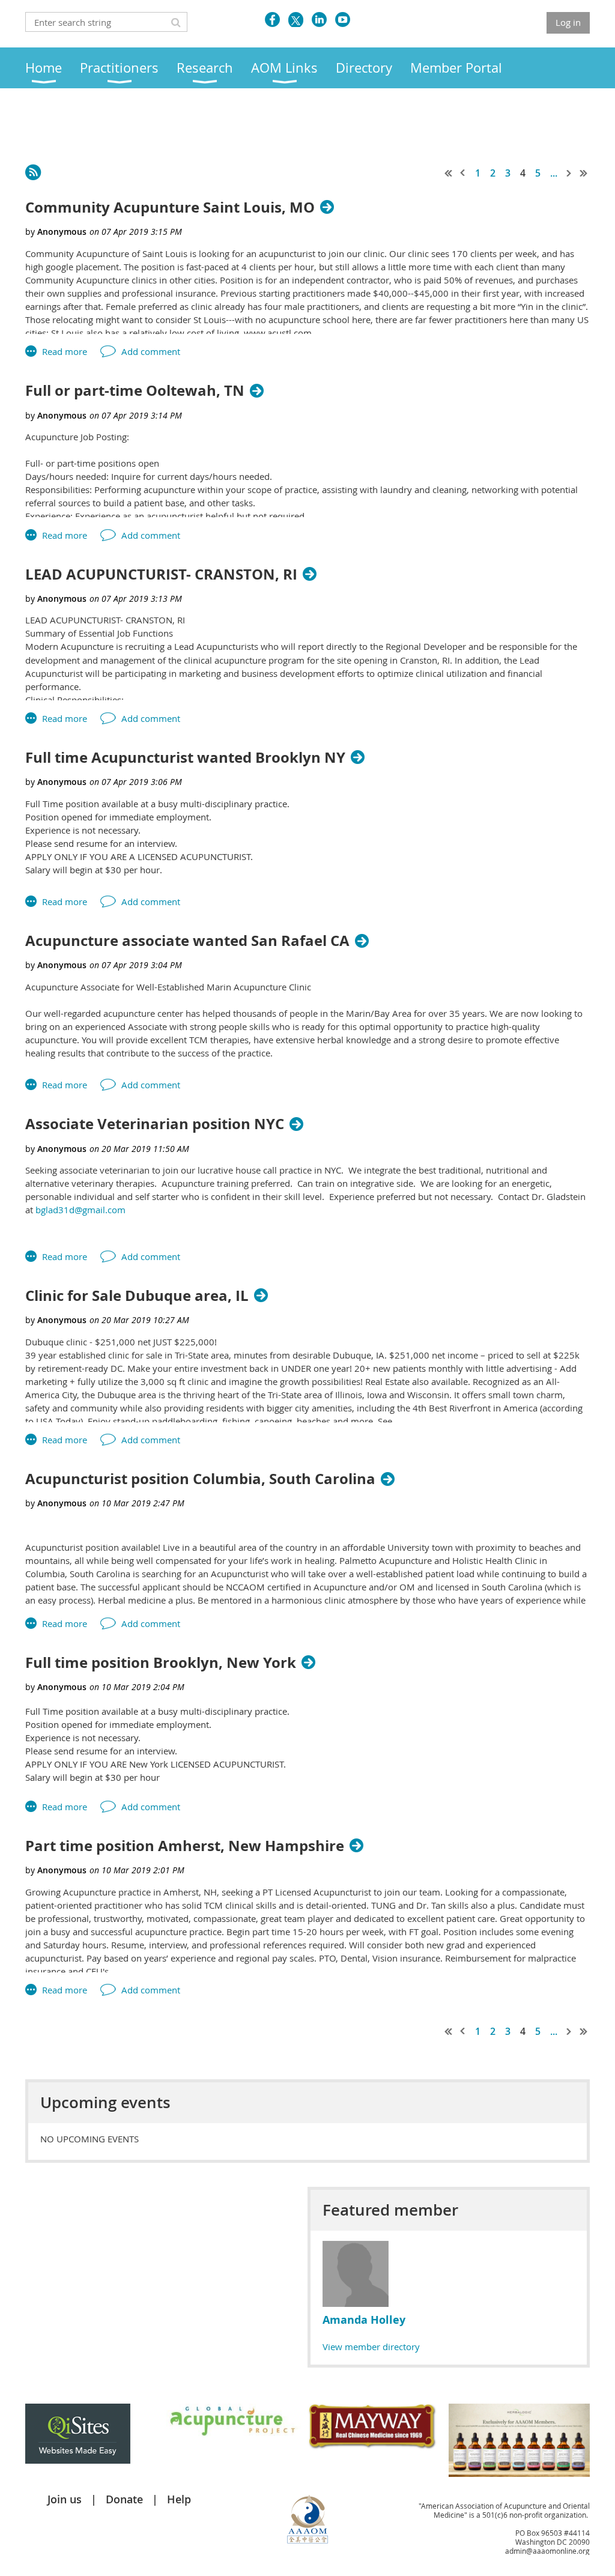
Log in (568, 22)
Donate (124, 2499)
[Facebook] (272, 20)
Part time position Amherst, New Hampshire (185, 1846)
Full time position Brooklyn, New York (161, 1663)
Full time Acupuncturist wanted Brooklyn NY (185, 758)
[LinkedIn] (319, 20)
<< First (449, 173)
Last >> (584, 173)
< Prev (463, 173)
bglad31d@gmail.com (80, 1210)
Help (179, 2499)
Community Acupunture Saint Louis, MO (170, 208)
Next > (569, 173)
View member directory (371, 2347)
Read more (65, 351)
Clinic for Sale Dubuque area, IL (137, 1296)
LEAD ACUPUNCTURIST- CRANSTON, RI (161, 574)
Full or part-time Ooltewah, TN (135, 391)
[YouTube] (343, 20)
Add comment (151, 351)
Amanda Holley (364, 2320)
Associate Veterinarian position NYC (155, 1124)
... (554, 173)
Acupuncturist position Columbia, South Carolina (200, 1479)
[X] (296, 20)
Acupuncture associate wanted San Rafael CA (187, 941)
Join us (65, 2499)
